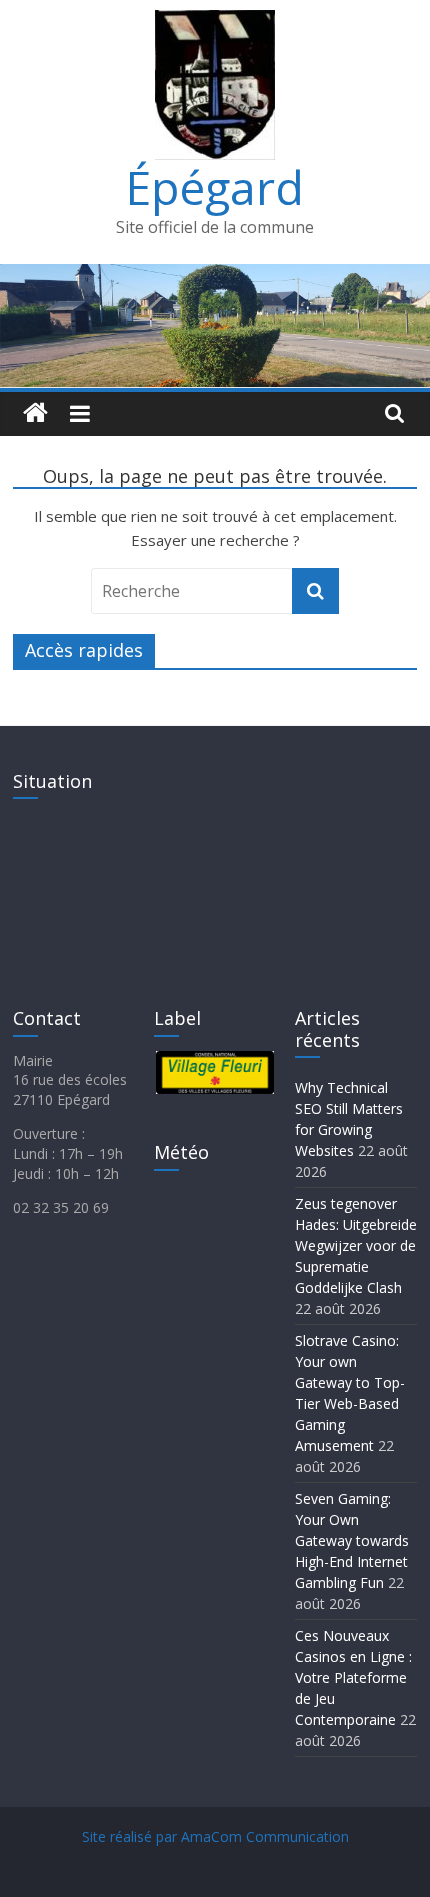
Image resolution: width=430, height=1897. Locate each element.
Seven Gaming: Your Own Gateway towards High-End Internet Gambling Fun (352, 1540)
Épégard (215, 187)
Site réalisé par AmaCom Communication (215, 1836)
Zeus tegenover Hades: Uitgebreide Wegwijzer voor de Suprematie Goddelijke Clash (356, 1245)
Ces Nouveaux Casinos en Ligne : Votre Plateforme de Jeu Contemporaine (353, 1677)
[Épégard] (215, 276)
